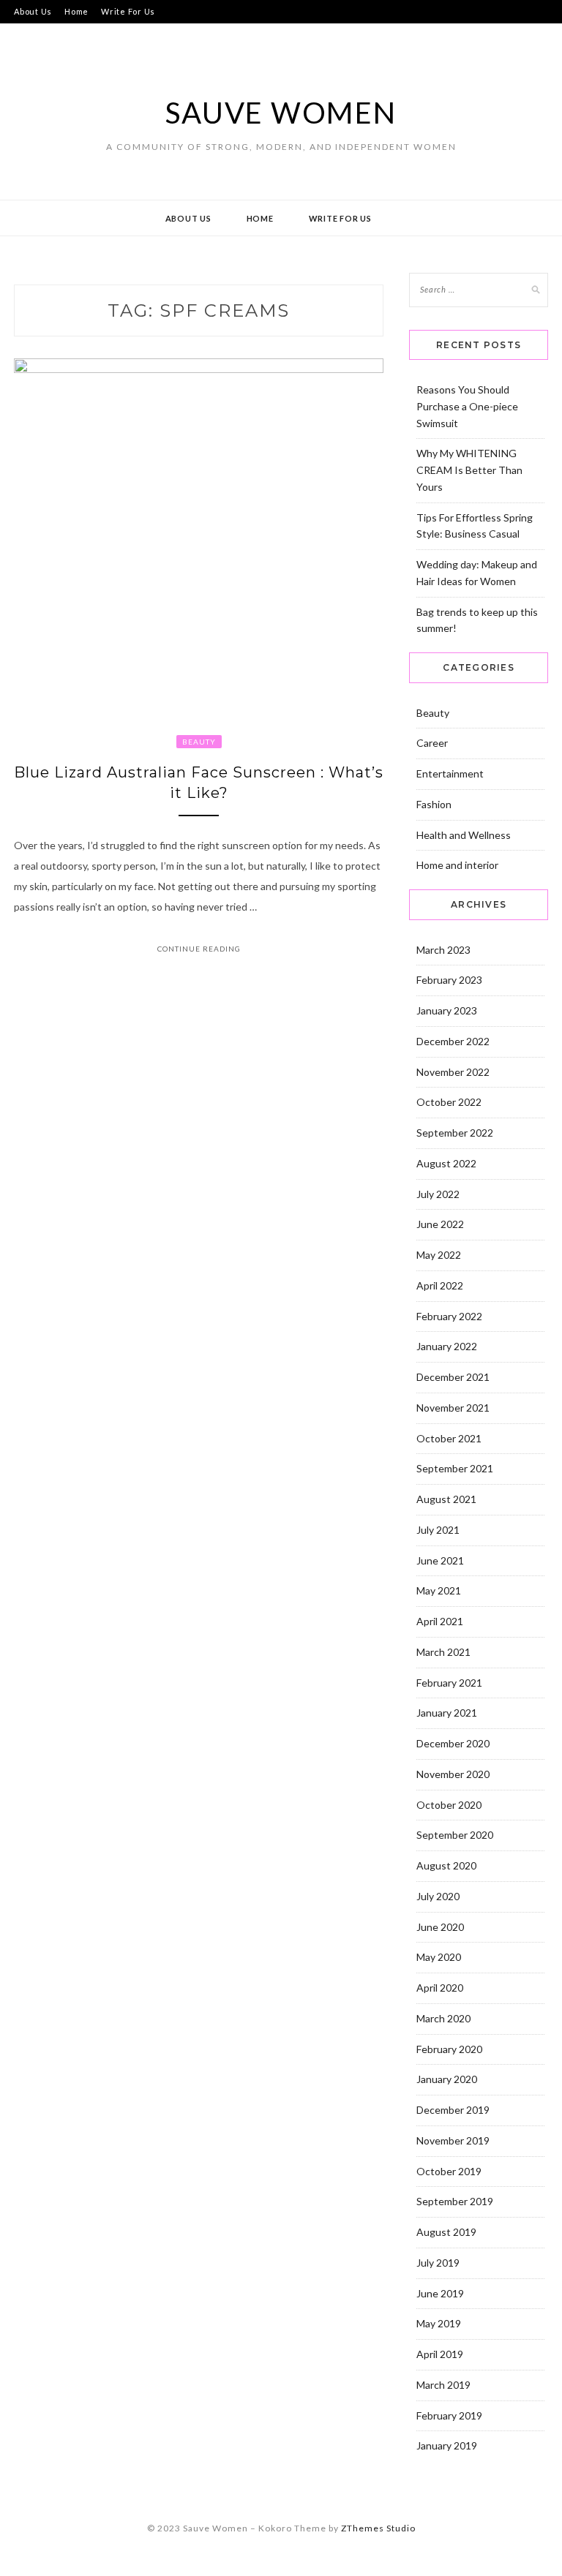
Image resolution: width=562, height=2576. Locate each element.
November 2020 (453, 1774)
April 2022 (440, 1285)
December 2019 (453, 2110)
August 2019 (446, 2232)
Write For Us (128, 11)
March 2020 (443, 2018)
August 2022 (446, 1163)
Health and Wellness (464, 835)
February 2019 (449, 2415)
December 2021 (453, 1377)
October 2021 (449, 1438)
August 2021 (446, 1499)
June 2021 (440, 1560)
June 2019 (440, 2293)
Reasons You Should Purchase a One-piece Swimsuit (467, 406)
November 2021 (453, 1408)
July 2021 (438, 1530)
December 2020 (453, 1743)
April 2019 (440, 2354)
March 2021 (443, 1652)
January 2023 (447, 1010)
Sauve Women (281, 113)
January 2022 (447, 1346)
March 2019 (443, 2385)
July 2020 (438, 1896)
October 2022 (449, 1102)
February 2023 (449, 980)
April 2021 (440, 1621)
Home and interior (457, 865)
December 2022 (453, 1041)
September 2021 (455, 1468)
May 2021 (439, 1590)
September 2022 (455, 1133)
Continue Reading (199, 949)
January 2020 (447, 2079)
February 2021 (449, 1683)
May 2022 (439, 1255)
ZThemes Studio (378, 2528)
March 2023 (443, 950)
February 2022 (449, 1316)
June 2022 (440, 1224)
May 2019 (439, 2323)
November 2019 (453, 2140)
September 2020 (455, 1835)
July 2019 (438, 2263)
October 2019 (449, 2171)
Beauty (199, 742)
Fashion (434, 804)
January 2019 (447, 2445)
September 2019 (455, 2201)
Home (76, 11)
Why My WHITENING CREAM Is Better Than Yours (469, 470)
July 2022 (438, 1194)
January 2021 (447, 1713)
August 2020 (446, 1865)
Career (432, 743)
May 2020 (439, 1957)
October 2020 (449, 1805)
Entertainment (450, 773)
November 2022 (453, 1072)
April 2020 (440, 1988)
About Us (33, 11)
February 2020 (449, 2049)
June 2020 (440, 1927)
